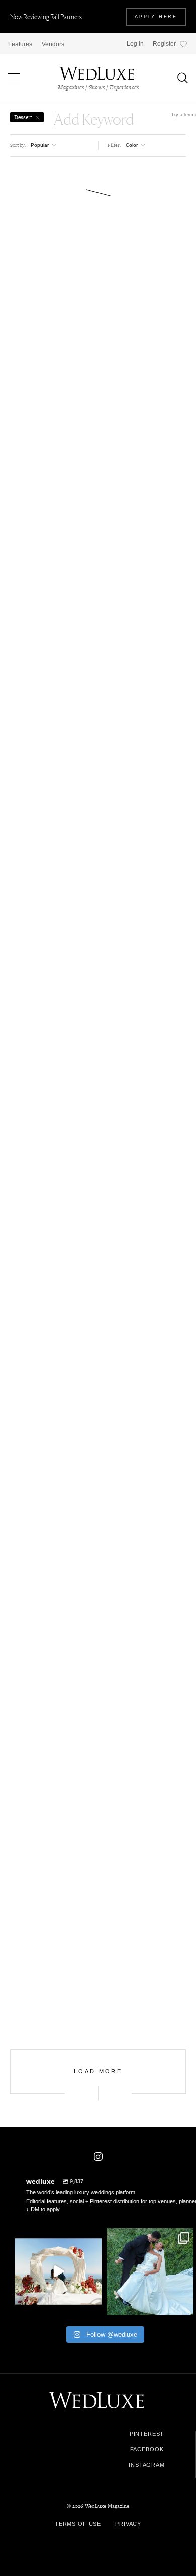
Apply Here (156, 17)
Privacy (128, 2524)
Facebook (147, 2449)
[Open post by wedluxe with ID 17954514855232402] (150, 2272)
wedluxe (57, 2237)
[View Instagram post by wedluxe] (92, 2305)
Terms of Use (78, 2524)
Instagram (147, 2465)
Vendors (53, 44)
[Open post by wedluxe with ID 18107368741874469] (58, 2272)
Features (20, 44)
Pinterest (147, 2434)
